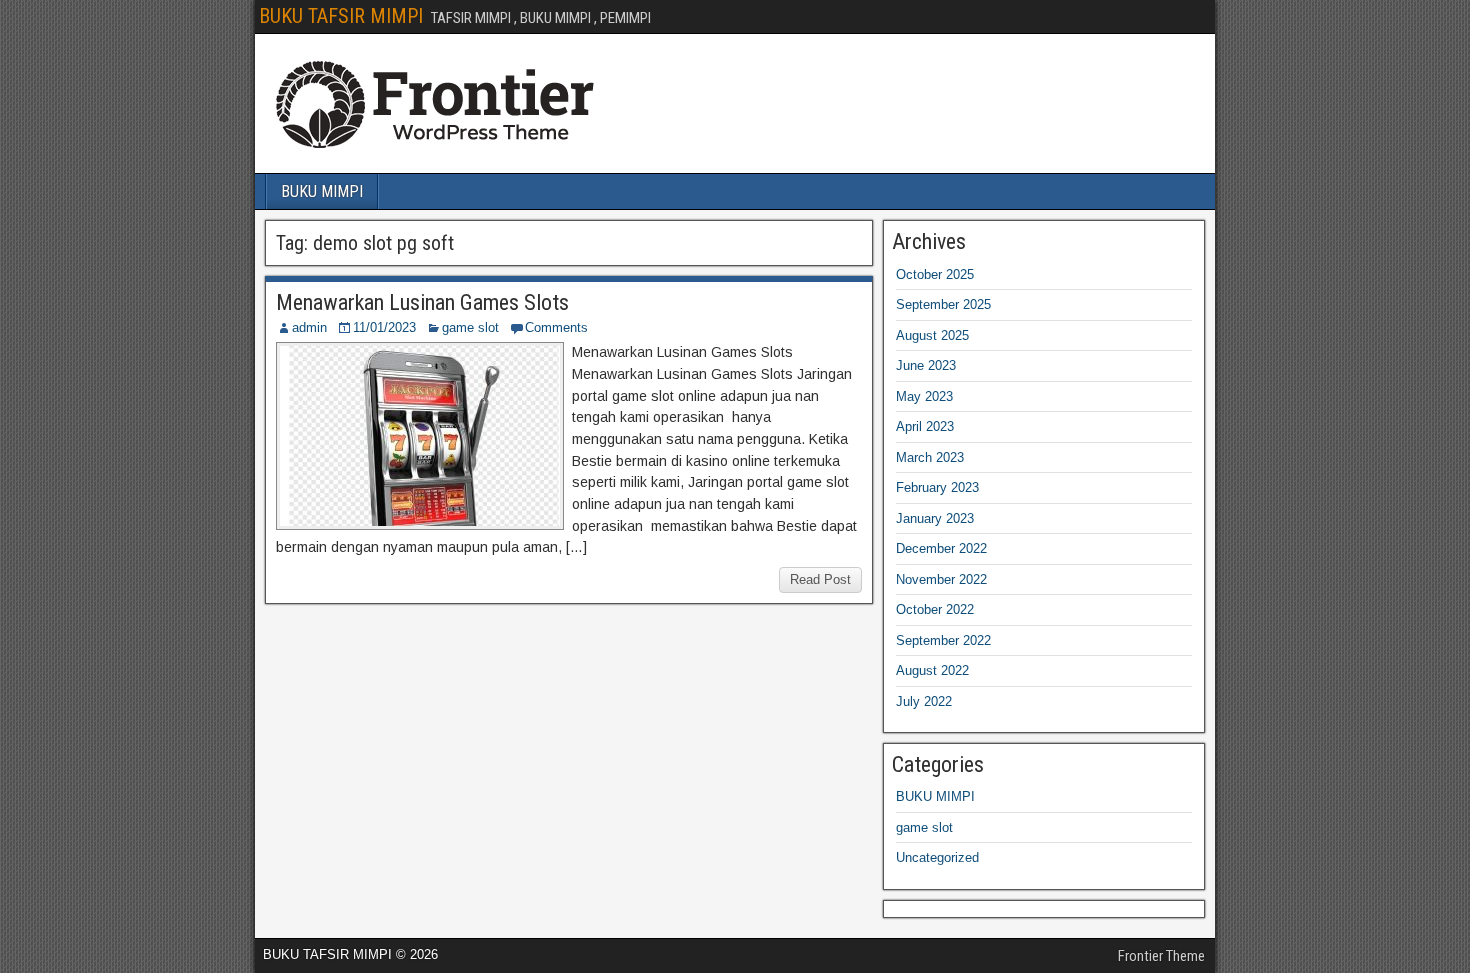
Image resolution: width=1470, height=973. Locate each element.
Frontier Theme (1161, 956)
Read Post (820, 579)
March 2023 (930, 457)
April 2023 (925, 426)
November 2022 (941, 579)
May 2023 (924, 396)
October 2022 (935, 609)
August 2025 (932, 335)
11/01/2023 (384, 327)
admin (309, 327)
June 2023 (926, 365)
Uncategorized (937, 857)
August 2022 (932, 670)
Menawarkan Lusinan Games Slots (422, 302)
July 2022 (924, 701)
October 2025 (935, 274)
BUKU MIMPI (322, 191)
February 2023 (937, 487)
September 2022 (943, 640)
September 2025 (943, 304)
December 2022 (941, 548)
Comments (556, 327)
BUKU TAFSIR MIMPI (341, 16)
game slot (470, 327)
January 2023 (935, 518)
